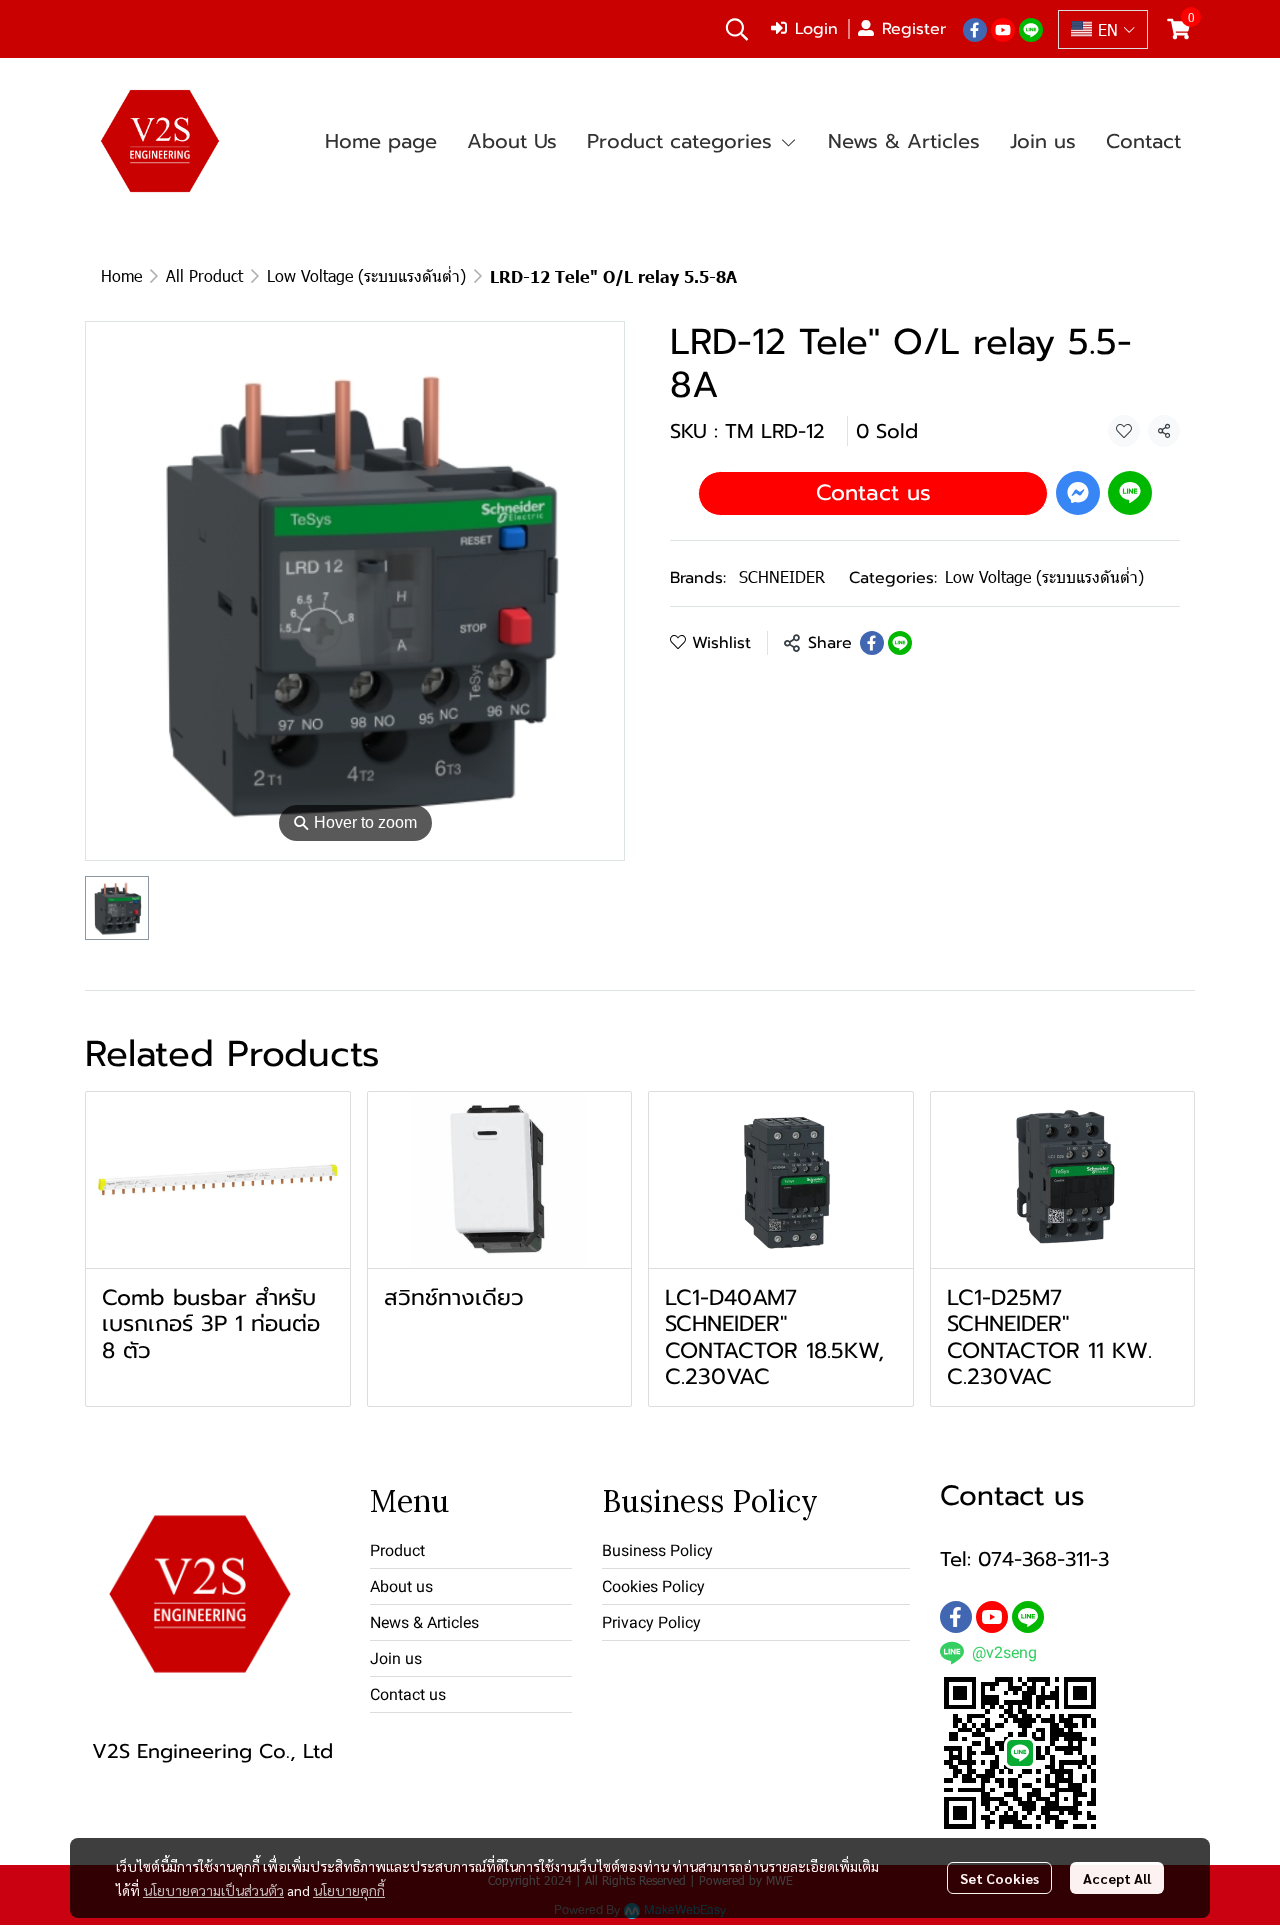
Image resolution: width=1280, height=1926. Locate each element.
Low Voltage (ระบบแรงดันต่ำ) (366, 275)
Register (914, 29)
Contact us (873, 492)
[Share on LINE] (900, 643)
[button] (737, 29)
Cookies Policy (653, 1586)
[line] (1031, 29)
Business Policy (657, 1550)
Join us (396, 1658)
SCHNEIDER (782, 576)
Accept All (1117, 1878)
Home (121, 275)
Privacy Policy (651, 1622)
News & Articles (424, 1622)
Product (397, 1550)
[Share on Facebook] (872, 643)
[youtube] (1003, 29)
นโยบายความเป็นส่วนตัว (213, 1890)
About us (401, 1586)
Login (816, 29)
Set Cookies (999, 1878)
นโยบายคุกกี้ (349, 1890)
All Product (204, 275)
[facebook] (975, 29)
